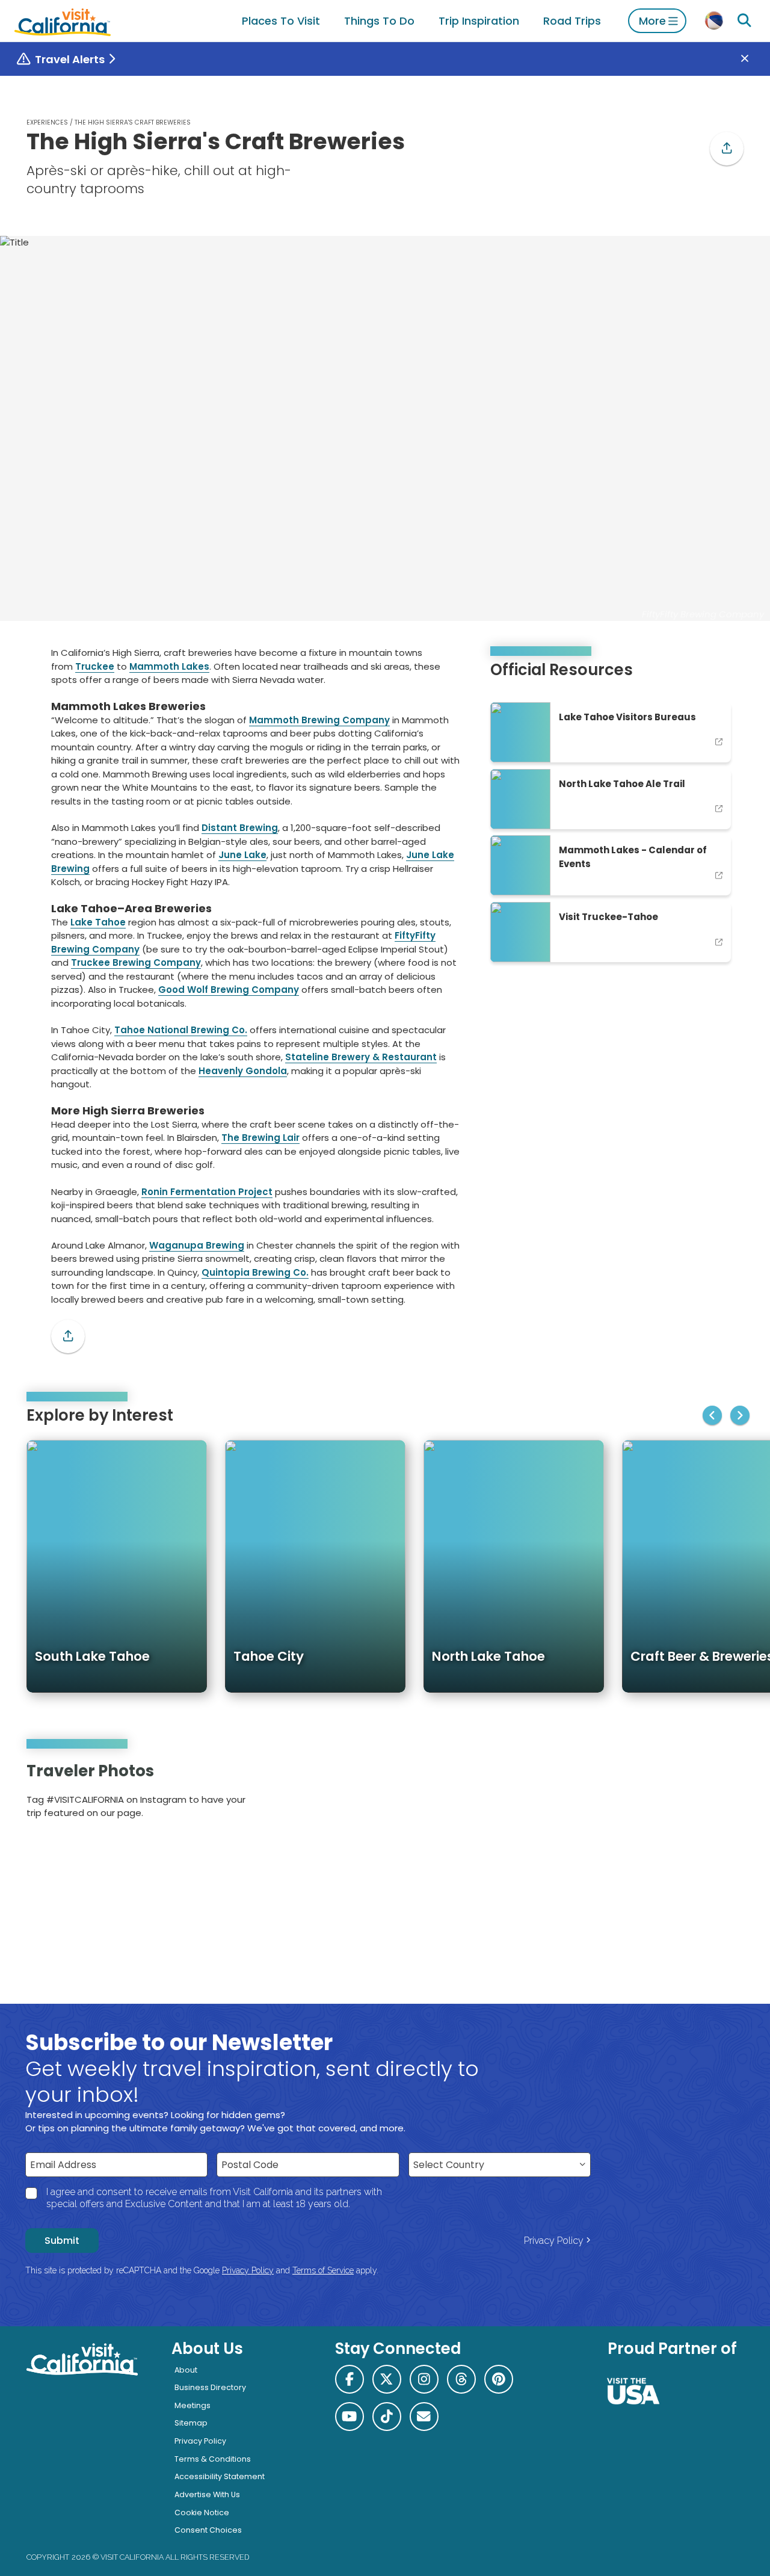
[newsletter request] (424, 2417)
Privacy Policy (554, 2241)
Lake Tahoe (98, 922)
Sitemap (191, 2423)
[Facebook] (350, 2379)
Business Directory (210, 2387)
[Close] (753, 59)
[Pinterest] (710, 1795)
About (186, 2370)
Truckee (95, 666)
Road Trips (572, 21)
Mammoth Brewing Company (319, 720)
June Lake (242, 855)
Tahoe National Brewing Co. (181, 1030)
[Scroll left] (712, 1415)
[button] (727, 149)
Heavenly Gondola (243, 1071)
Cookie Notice (202, 2513)
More (652, 21)
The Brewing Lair (260, 1138)
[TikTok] (387, 2417)
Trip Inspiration (479, 21)
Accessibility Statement (220, 2476)
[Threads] (461, 2379)
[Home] (63, 21)
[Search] (744, 21)
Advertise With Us (207, 2494)
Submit (62, 2241)
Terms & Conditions (213, 2459)
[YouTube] (726, 1795)
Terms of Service (323, 2270)
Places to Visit (281, 21)
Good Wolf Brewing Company (229, 990)
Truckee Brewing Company (136, 962)
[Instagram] (693, 1795)
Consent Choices (208, 2530)
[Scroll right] (740, 1415)
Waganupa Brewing (197, 1245)
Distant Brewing (240, 828)
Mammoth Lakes (169, 666)
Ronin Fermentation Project (207, 1192)
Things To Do (379, 21)
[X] (387, 2379)
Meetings (192, 2405)
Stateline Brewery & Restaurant (361, 1057)
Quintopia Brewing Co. (255, 1272)
